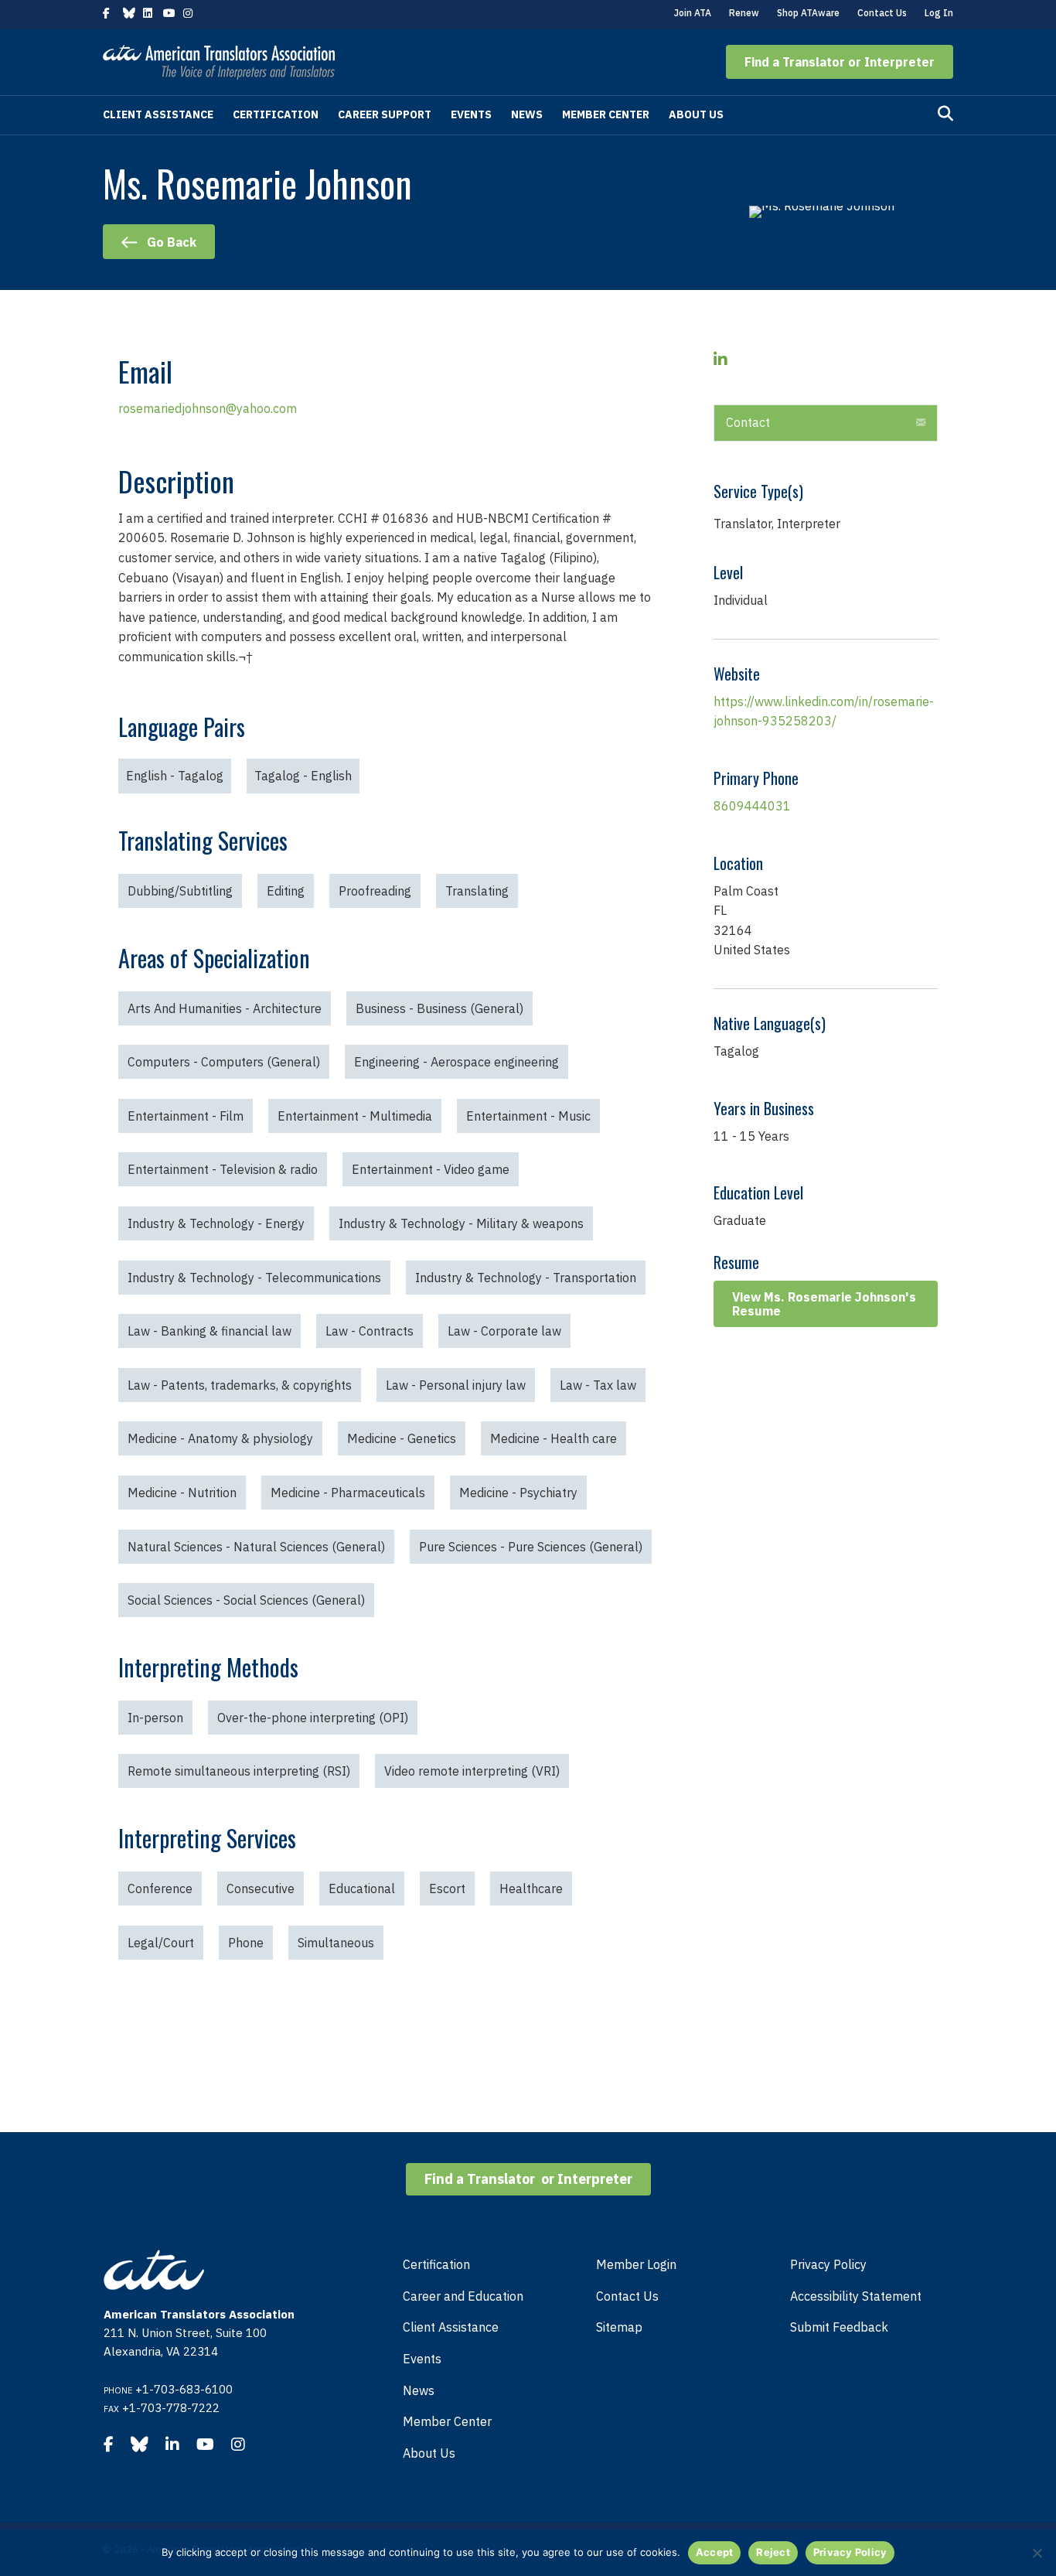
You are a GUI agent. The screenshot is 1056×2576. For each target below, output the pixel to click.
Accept (715, 2552)
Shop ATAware (808, 13)
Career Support (385, 114)
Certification (276, 114)
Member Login (636, 2264)
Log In (939, 13)
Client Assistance (158, 114)
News (527, 114)
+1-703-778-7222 (171, 2408)
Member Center (606, 114)
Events (471, 114)
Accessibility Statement (856, 2296)
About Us (696, 114)
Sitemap (619, 2327)
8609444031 (752, 806)
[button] (840, 62)
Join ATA (693, 13)
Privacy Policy (828, 2264)
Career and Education (463, 2296)
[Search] (945, 114)
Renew (744, 13)
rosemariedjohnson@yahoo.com (208, 408)
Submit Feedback (839, 2327)
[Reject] (1037, 2553)
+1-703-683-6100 (184, 2389)
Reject (773, 2552)
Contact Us (882, 13)
